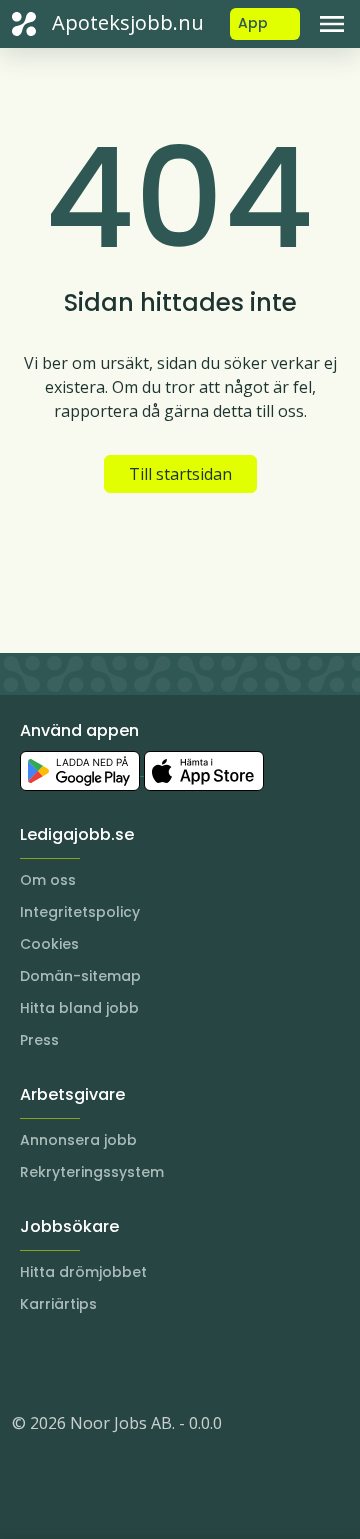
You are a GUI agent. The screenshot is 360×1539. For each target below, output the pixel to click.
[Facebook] (108, 1363)
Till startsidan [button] (180, 474)
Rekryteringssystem (92, 1172)
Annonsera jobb (78, 1140)
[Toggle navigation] (332, 24)
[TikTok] (148, 1363)
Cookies (49, 944)
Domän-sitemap (80, 976)
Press (39, 1040)
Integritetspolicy (80, 912)
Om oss (48, 880)
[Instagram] (28, 1363)
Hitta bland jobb (79, 1008)
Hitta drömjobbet (83, 1272)
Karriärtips (58, 1304)
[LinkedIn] (68, 1363)
